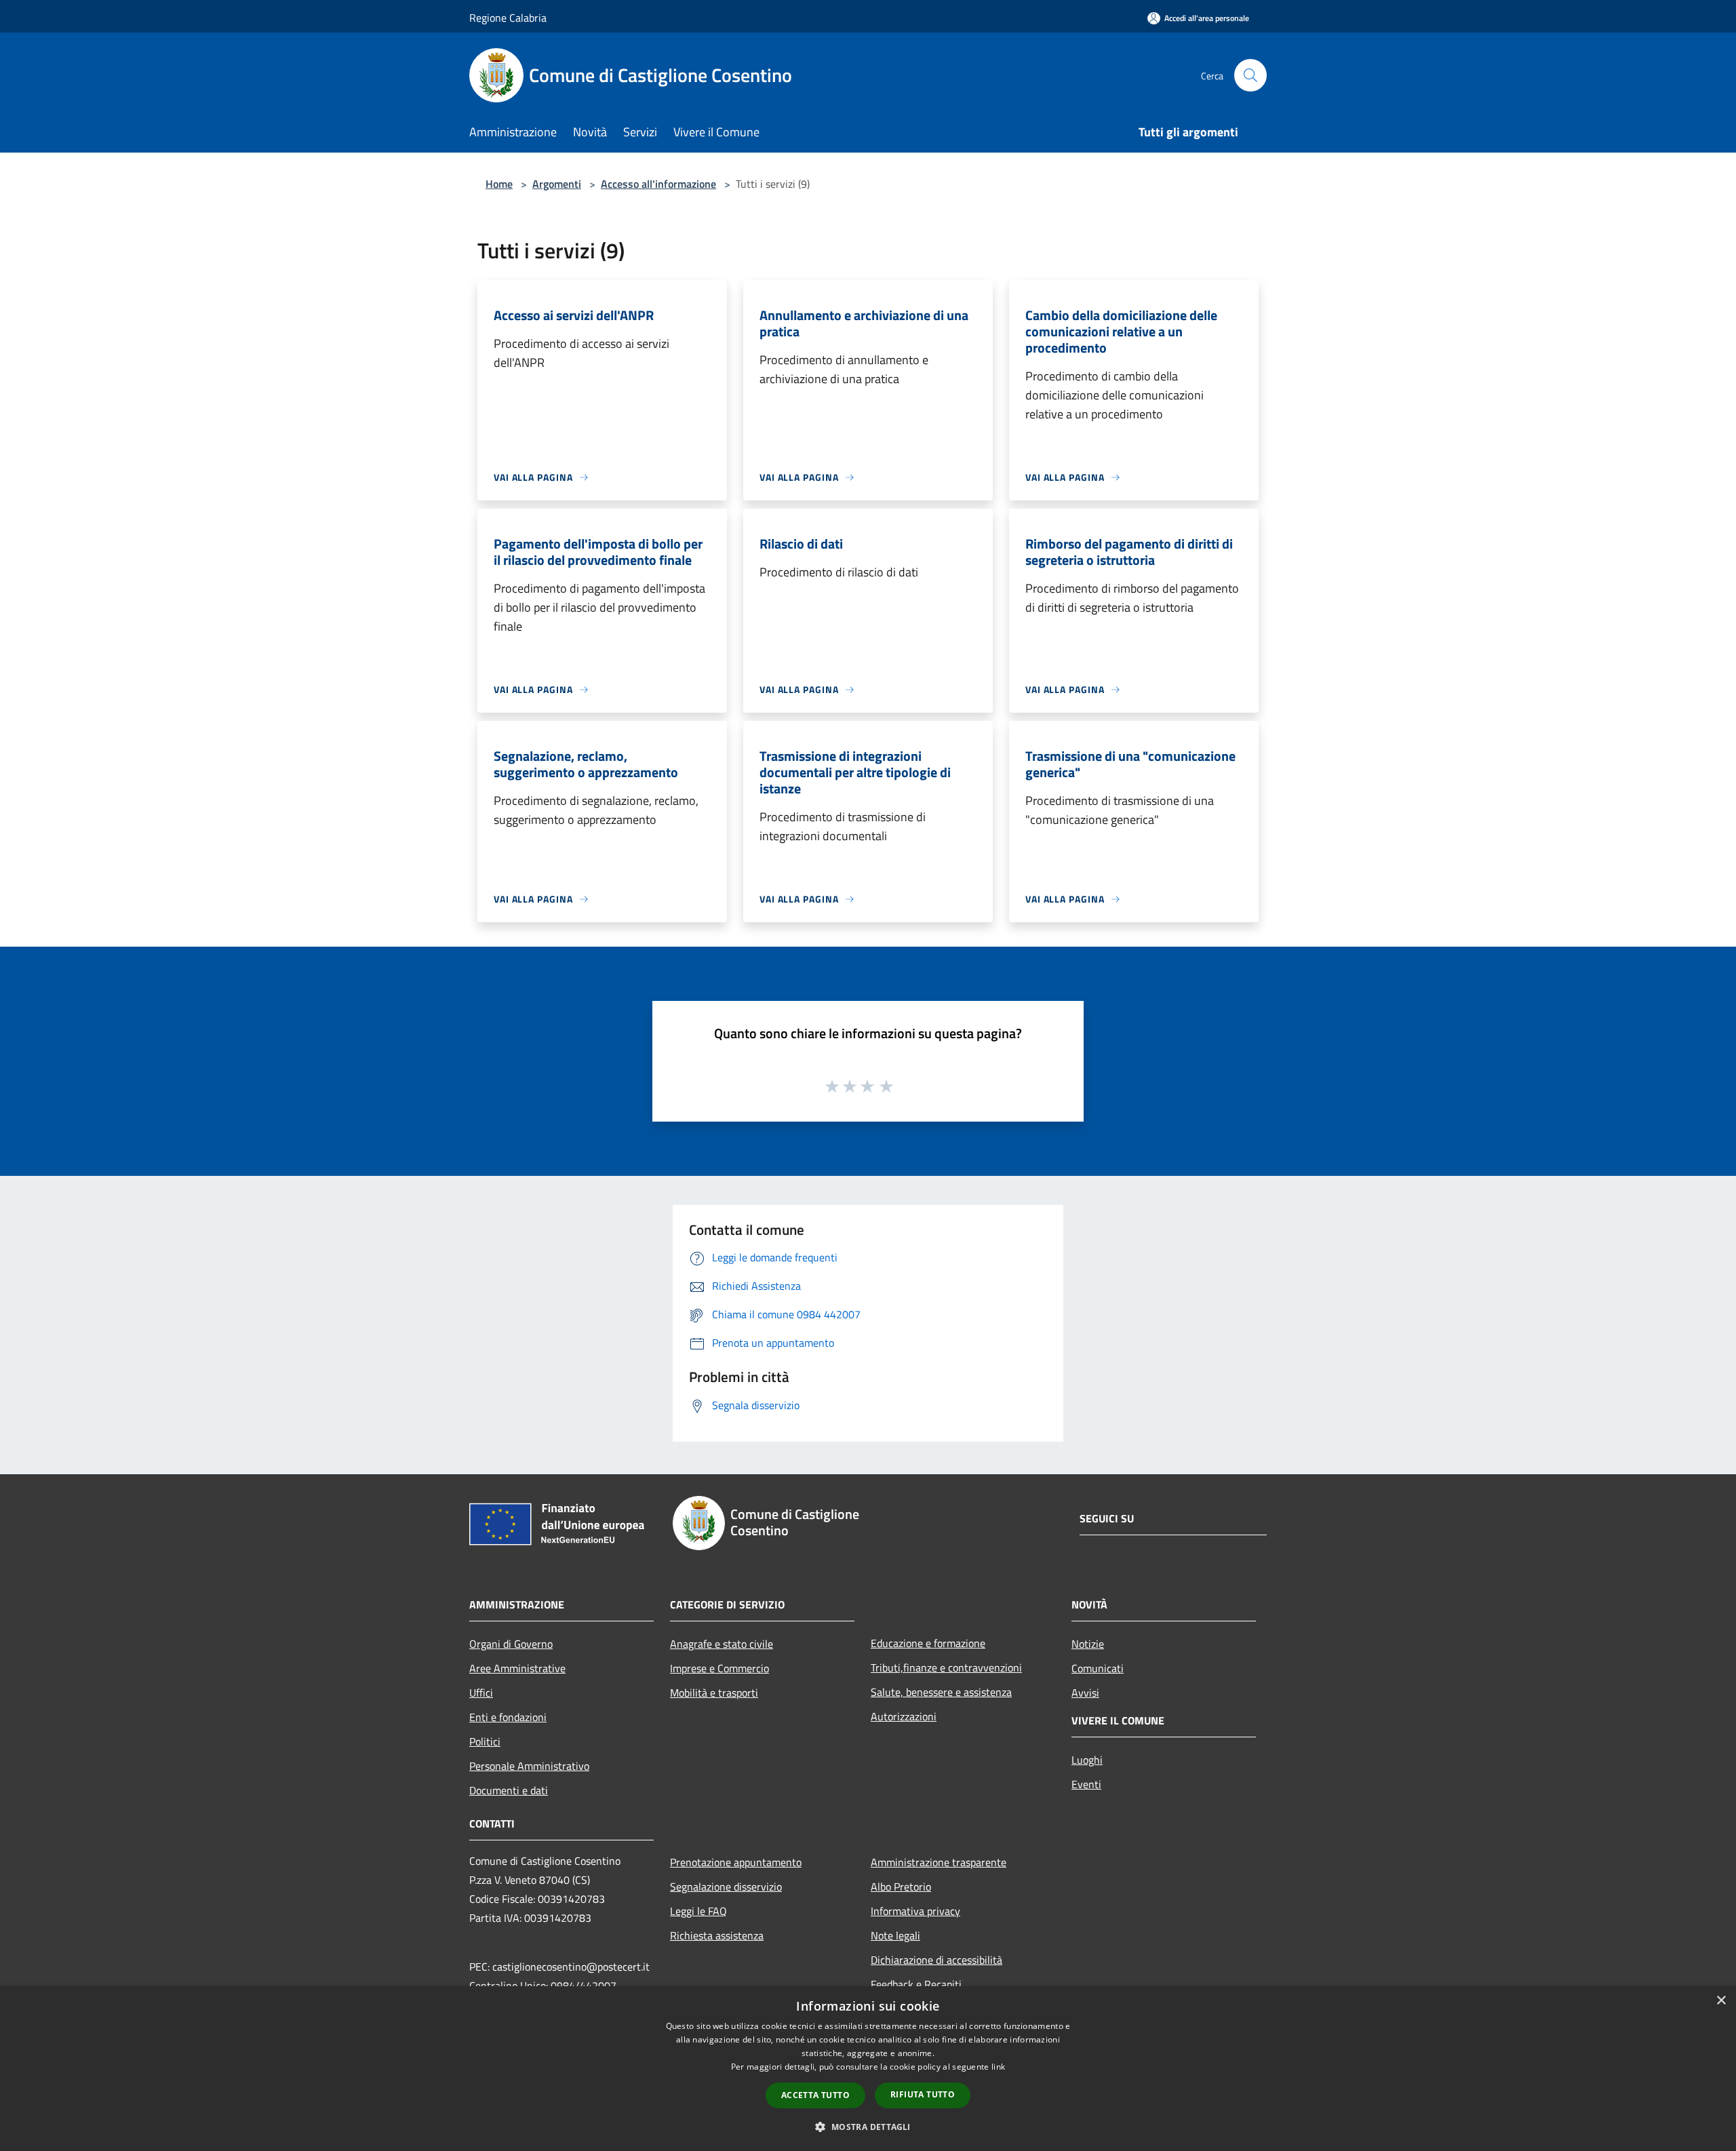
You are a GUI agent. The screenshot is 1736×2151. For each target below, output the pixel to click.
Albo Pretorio (901, 1887)
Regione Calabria (508, 18)
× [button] (1721, 2001)
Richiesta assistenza (717, 1935)
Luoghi (1087, 1760)
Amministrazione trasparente (939, 1862)
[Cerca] (1250, 75)
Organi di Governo (511, 1644)
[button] (868, 2127)
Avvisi (1085, 1693)
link (998, 2067)
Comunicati (1098, 1668)
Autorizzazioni (904, 1716)
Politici (485, 1741)
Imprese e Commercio (719, 1668)
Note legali (895, 1935)
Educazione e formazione (928, 1643)
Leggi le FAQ (698, 1911)
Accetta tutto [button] (815, 2095)
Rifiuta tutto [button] (923, 2094)
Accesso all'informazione (658, 184)
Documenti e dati (509, 1790)
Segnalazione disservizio (726, 1887)
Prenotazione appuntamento (736, 1862)
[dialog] (868, 2069)
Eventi (1086, 1784)
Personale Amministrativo (529, 1766)
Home (499, 184)
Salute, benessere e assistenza (941, 1692)
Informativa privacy (915, 1911)
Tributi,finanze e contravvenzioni (946, 1667)
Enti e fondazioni (508, 1717)
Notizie (1088, 1644)
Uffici (481, 1693)
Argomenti (557, 184)
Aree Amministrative (517, 1668)
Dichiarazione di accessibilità (936, 1960)
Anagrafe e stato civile (722, 1644)
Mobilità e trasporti (714, 1693)
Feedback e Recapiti (916, 1984)
